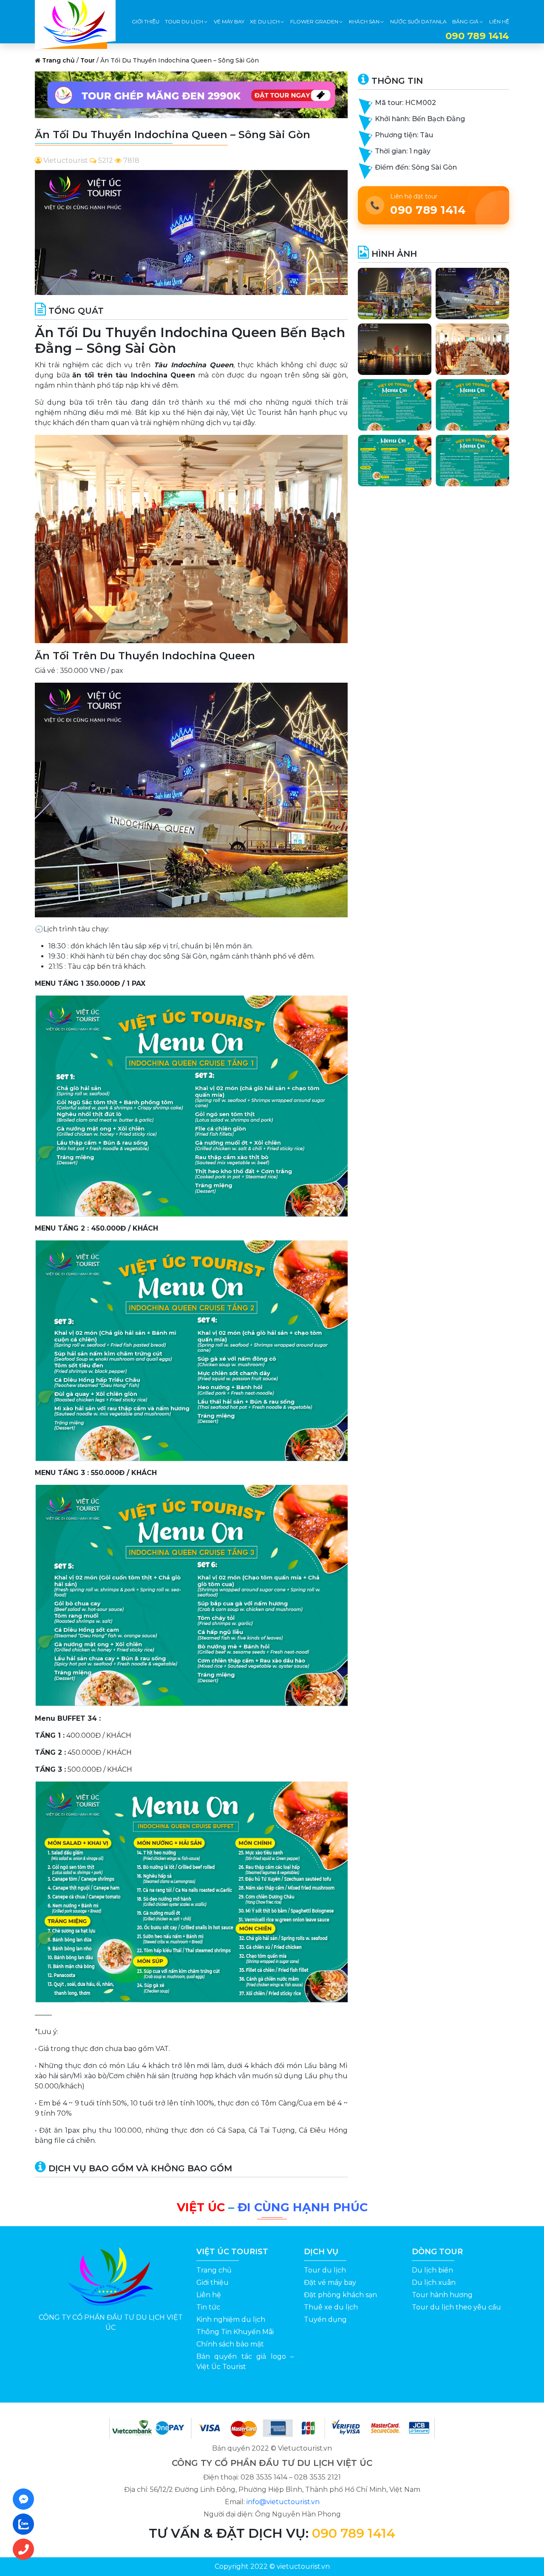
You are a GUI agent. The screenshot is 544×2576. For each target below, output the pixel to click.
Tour (88, 60)
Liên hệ (209, 2295)
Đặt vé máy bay (330, 2282)
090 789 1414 (354, 2533)
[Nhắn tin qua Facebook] (26, 2499)
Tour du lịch (325, 2270)
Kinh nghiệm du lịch (231, 2319)
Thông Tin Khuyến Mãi (235, 2332)
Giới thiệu (212, 2282)
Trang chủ (58, 60)
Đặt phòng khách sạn (340, 2295)
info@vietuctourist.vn (283, 2502)
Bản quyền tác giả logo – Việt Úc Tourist (245, 2362)
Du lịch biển (432, 2270)
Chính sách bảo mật (230, 2344)
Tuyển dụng (325, 2319)
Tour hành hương (442, 2295)
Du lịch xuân (434, 2282)
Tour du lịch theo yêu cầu (456, 2307)
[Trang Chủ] (75, 22)
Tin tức (208, 2307)
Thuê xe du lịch (331, 2307)
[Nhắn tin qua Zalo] (26, 2524)
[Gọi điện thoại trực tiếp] (26, 2549)
